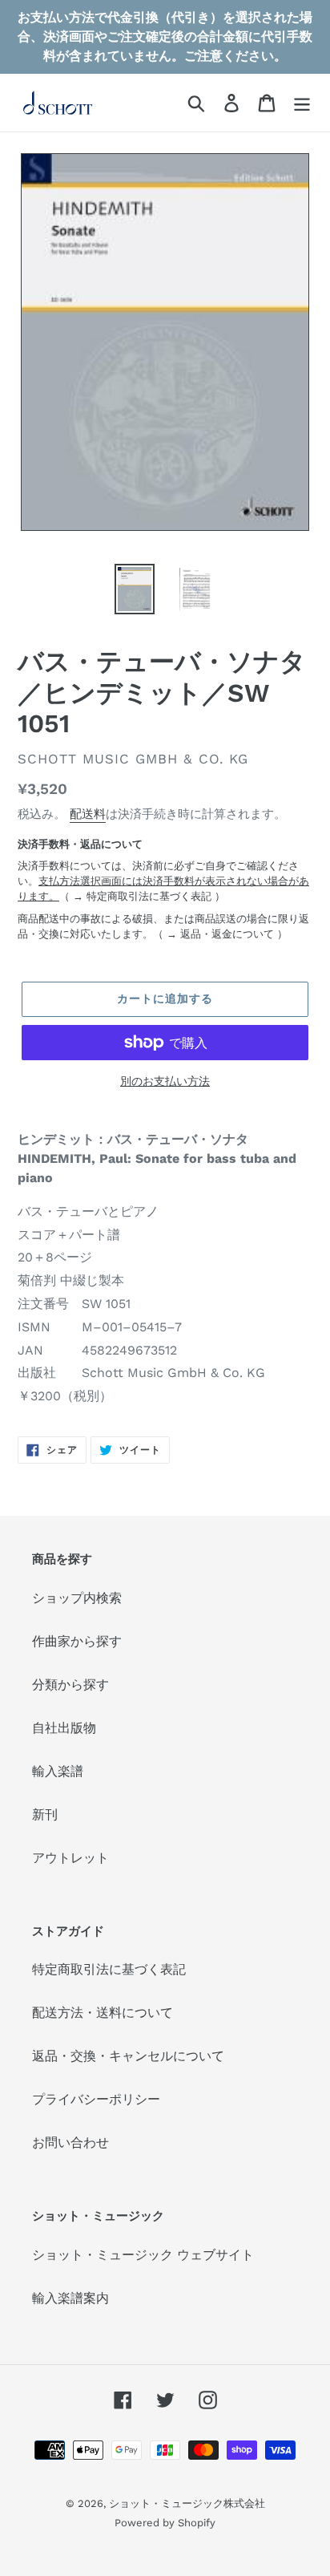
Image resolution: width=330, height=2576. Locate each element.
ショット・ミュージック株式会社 (187, 2503)
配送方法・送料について (103, 2013)
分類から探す (70, 1685)
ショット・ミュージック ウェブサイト (143, 2255)
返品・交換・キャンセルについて (128, 2056)
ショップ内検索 (77, 1598)
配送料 (88, 814)
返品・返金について (227, 934)
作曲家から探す (77, 1641)
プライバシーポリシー (96, 2099)
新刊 (45, 1815)
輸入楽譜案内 (70, 2298)
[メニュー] (302, 103)
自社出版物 (64, 1728)
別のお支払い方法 (165, 1081)
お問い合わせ (70, 2143)
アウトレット (70, 1858)
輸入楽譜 (58, 1771)
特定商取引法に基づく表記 (149, 896)
